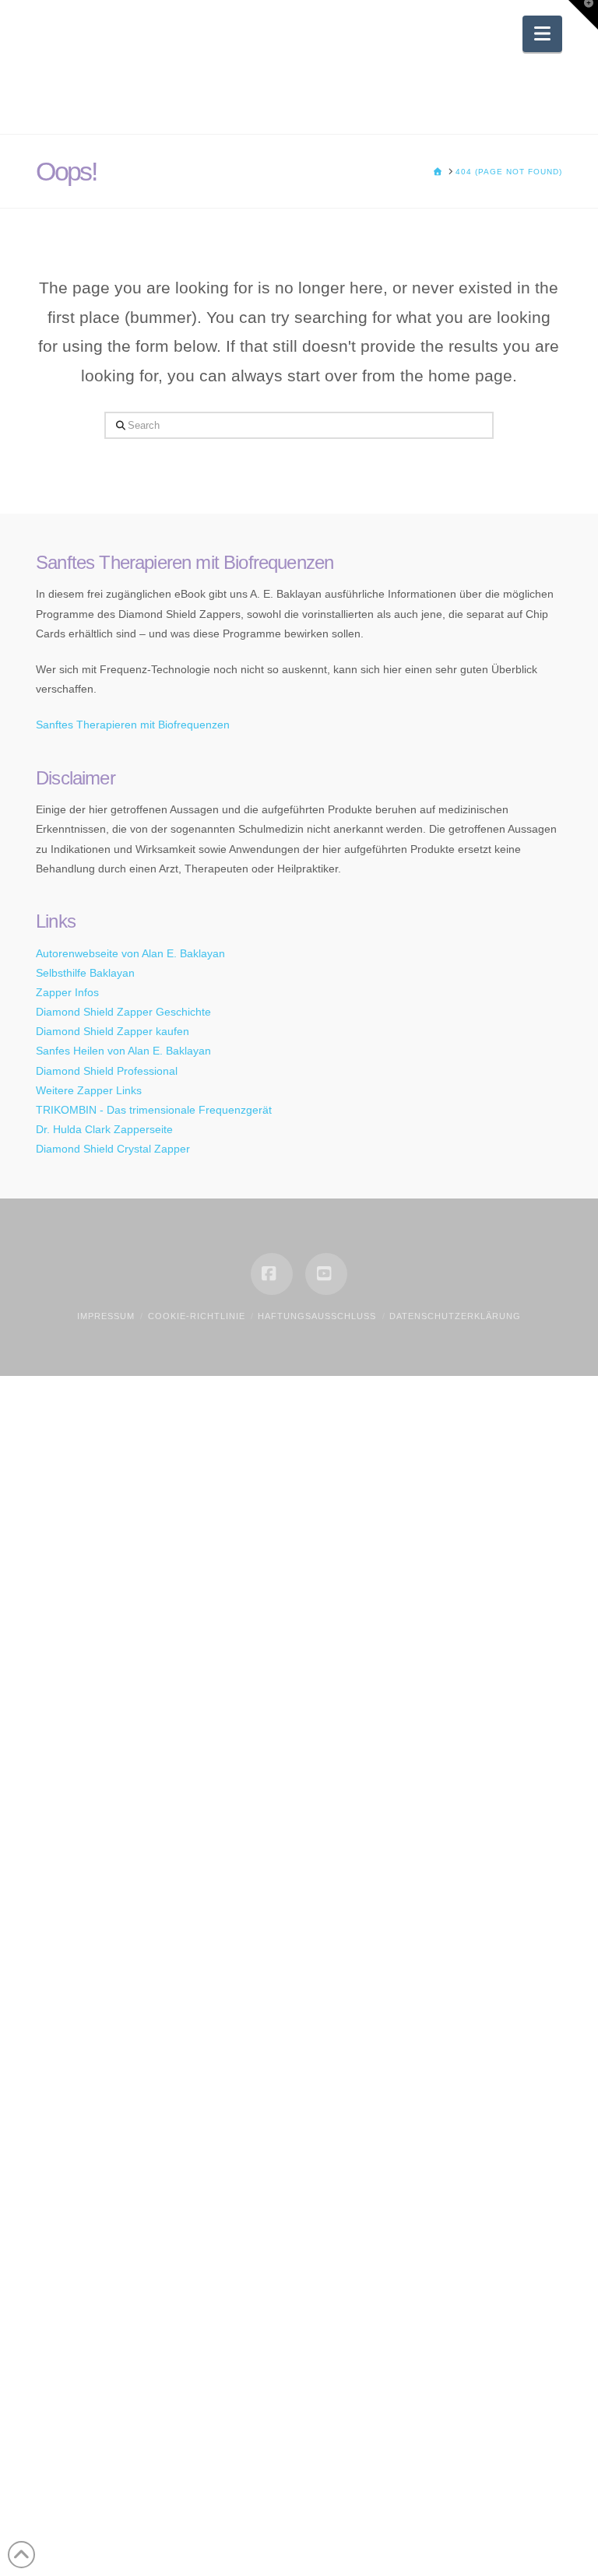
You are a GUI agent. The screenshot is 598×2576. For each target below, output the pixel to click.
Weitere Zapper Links (89, 1090)
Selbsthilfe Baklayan (85, 973)
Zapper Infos (67, 992)
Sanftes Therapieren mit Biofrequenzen (133, 725)
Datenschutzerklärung (455, 1316)
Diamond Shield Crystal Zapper (113, 1149)
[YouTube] (326, 1274)
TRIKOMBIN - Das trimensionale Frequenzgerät (154, 1110)
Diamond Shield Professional (107, 1071)
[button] (542, 34)
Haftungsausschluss (317, 1316)
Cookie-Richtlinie (197, 1316)
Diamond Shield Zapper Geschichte (123, 1012)
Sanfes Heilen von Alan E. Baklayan (123, 1051)
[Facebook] (272, 1274)
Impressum (106, 1316)
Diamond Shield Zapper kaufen (113, 1031)
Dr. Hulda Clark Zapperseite (104, 1129)
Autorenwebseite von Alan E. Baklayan (130, 953)
